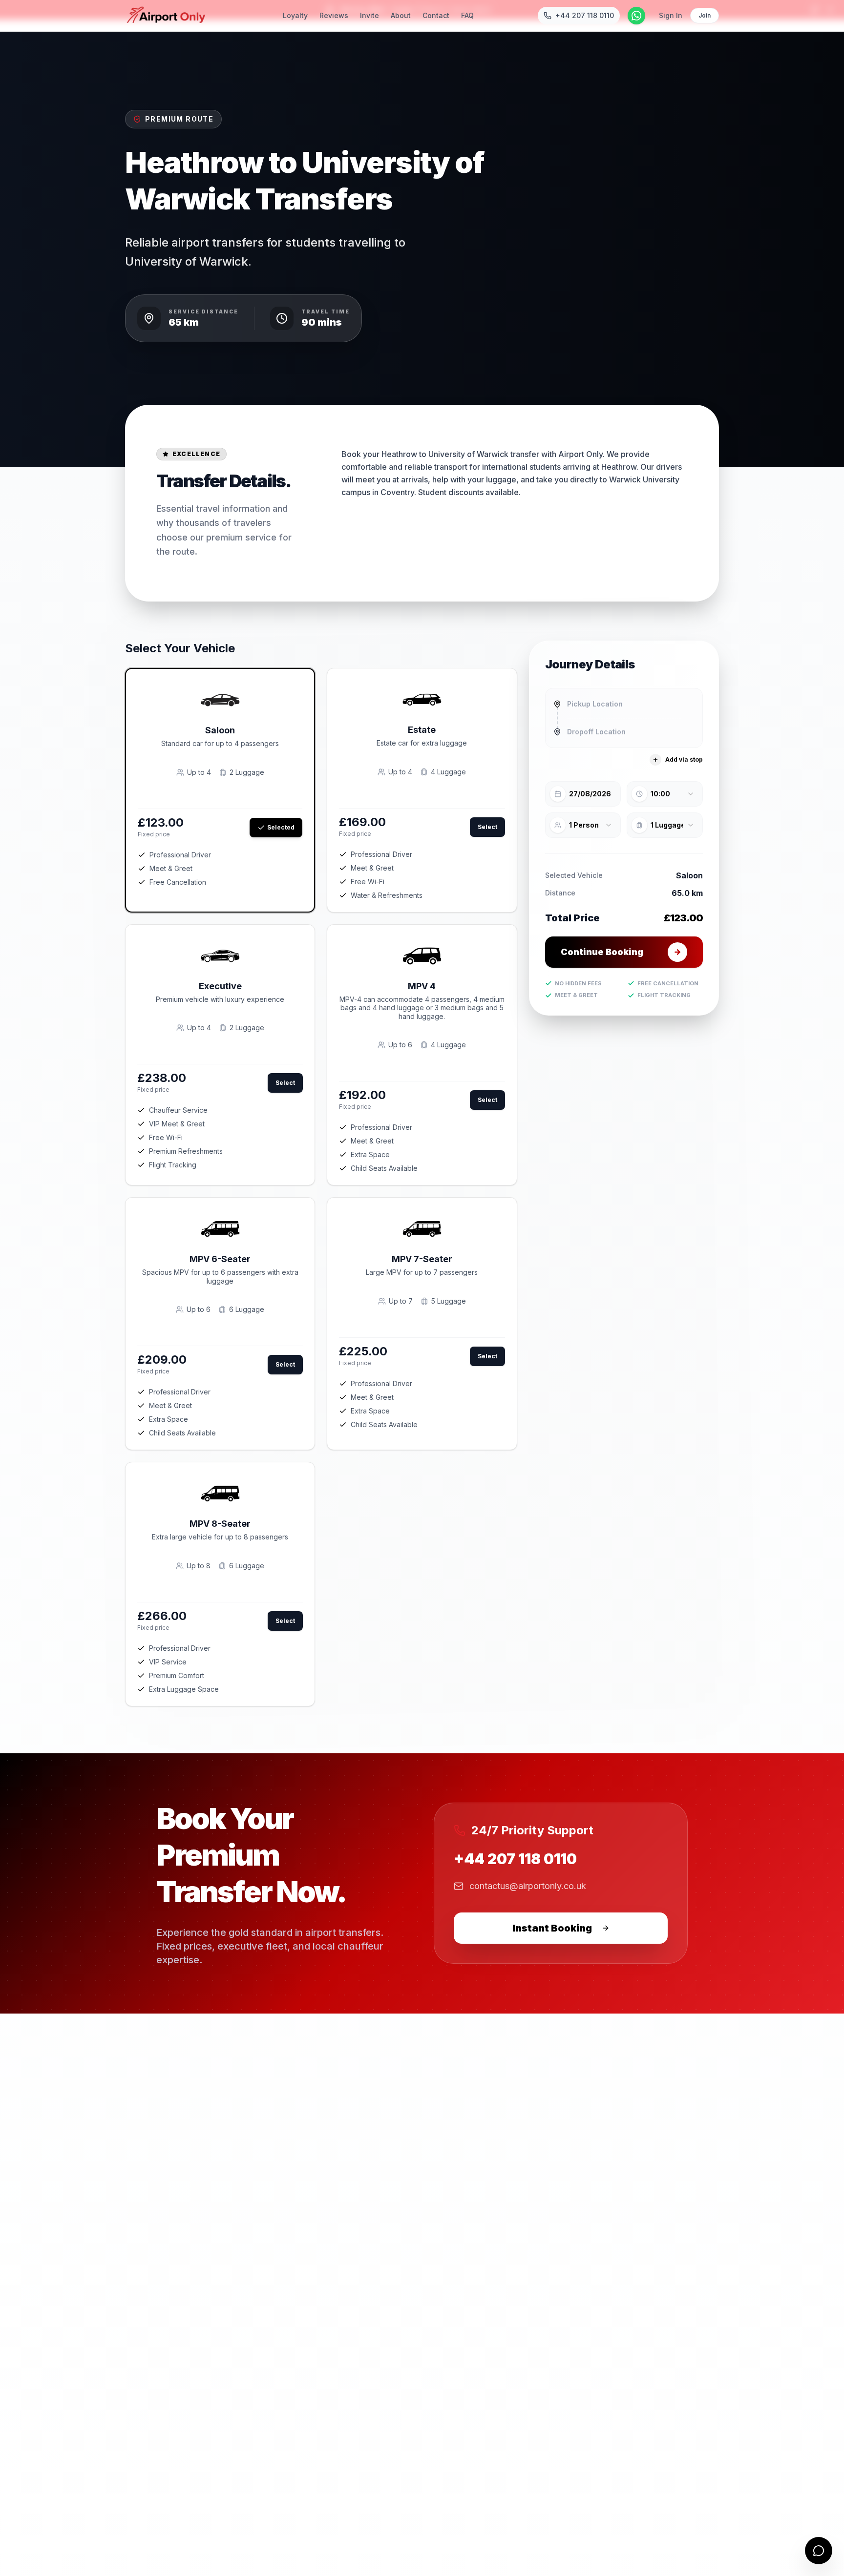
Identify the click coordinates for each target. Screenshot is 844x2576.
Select (487, 827)
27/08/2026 (590, 794)
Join (705, 15)
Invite (369, 15)
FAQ (467, 15)
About (401, 15)
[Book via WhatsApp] (636, 16)
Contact (436, 15)
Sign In (671, 15)
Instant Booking (552, 1928)
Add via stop (684, 759)
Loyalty (295, 15)
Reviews (334, 15)
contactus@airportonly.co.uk (528, 1886)
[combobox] (624, 704)
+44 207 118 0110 (515, 1859)
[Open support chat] (819, 2551)
